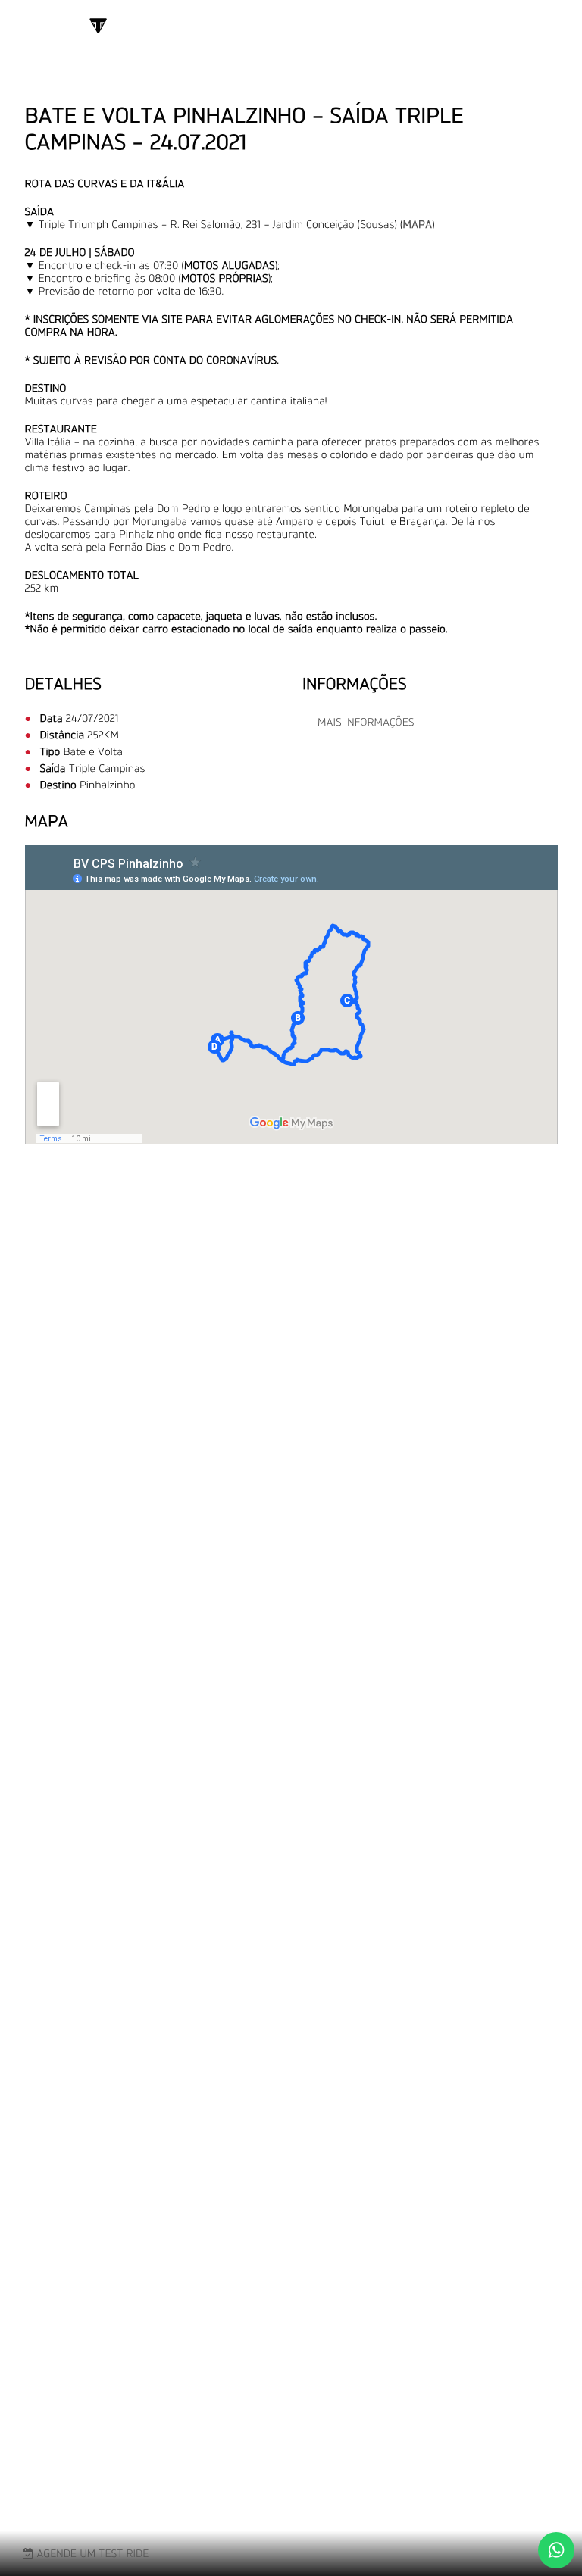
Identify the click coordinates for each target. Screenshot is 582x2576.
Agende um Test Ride (91, 2554)
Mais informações (366, 722)
